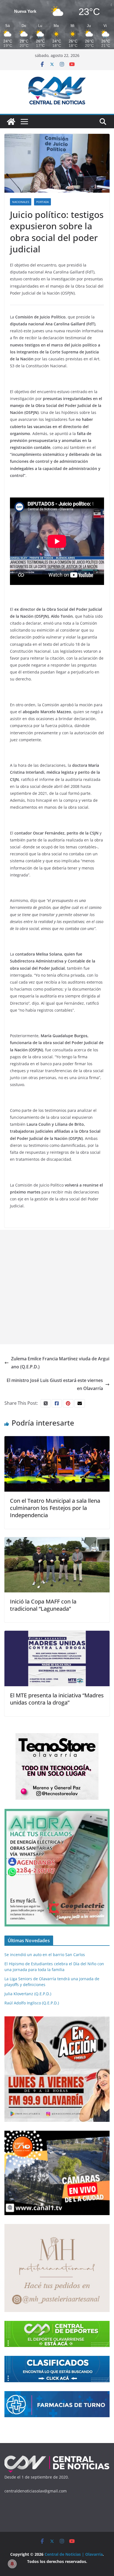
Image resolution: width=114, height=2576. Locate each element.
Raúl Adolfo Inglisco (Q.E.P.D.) (32, 2003)
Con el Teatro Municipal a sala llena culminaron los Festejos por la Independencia (55, 1508)
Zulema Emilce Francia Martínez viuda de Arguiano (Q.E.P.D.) (60, 1363)
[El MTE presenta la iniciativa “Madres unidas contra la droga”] (57, 1635)
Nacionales (21, 202)
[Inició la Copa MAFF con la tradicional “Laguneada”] (57, 1541)
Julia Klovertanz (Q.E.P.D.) (28, 1994)
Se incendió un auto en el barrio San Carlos (45, 1955)
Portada (42, 202)
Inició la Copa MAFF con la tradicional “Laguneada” (43, 1605)
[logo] (57, 2458)
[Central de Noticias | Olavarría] (11, 122)
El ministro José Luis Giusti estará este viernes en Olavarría (55, 1384)
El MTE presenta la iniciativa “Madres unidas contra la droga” (57, 1699)
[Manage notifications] (12, 2564)
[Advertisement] (57, 1287)
